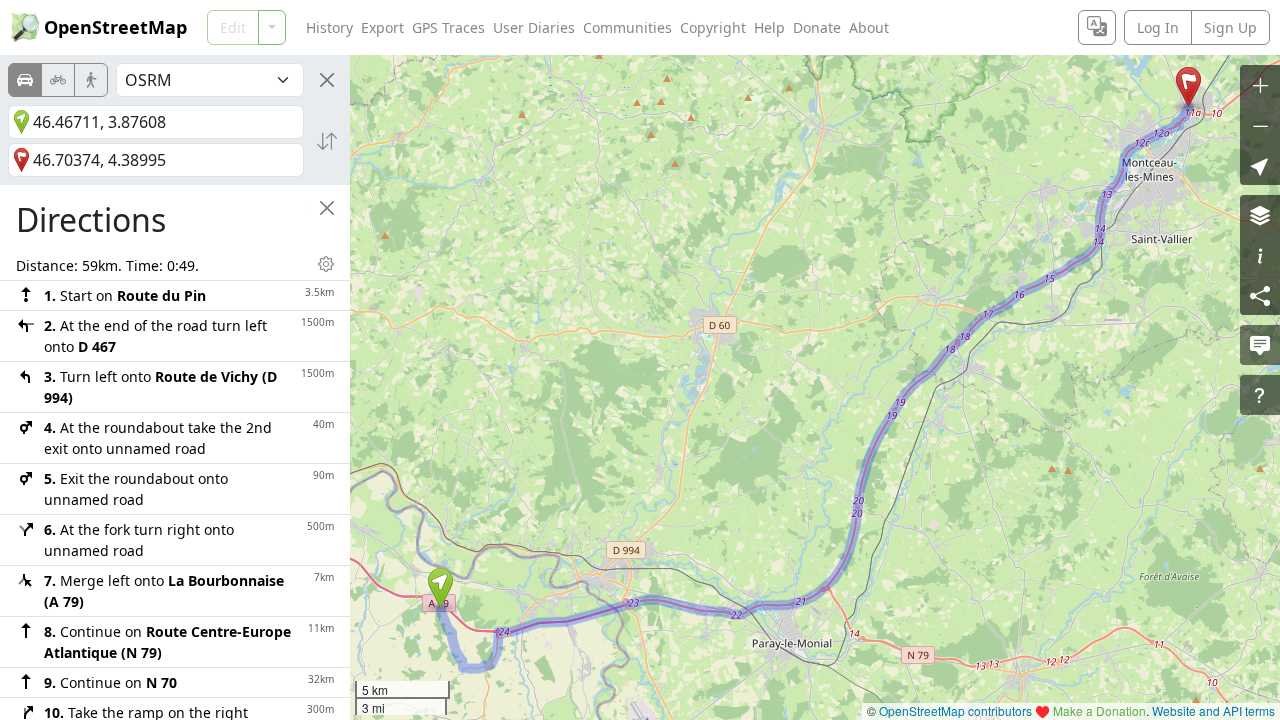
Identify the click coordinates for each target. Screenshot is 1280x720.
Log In (1158, 27)
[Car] (25, 80)
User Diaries (534, 27)
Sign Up (1230, 27)
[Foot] (91, 80)
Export (382, 27)
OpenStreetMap (115, 27)
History (329, 27)
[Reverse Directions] (327, 141)
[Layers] (1260, 215)
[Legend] (1260, 255)
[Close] (327, 80)
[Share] (1260, 295)
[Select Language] (1097, 27)
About (869, 27)
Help (769, 27)
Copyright (713, 27)
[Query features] (1260, 395)
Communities (627, 27)
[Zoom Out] (1260, 125)
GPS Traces (448, 27)
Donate (817, 27)
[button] (440, 588)
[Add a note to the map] (1260, 345)
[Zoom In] (1260, 85)
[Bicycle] (58, 80)
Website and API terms (1213, 710)
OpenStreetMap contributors (955, 710)
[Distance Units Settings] (326, 264)
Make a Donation (1099, 710)
